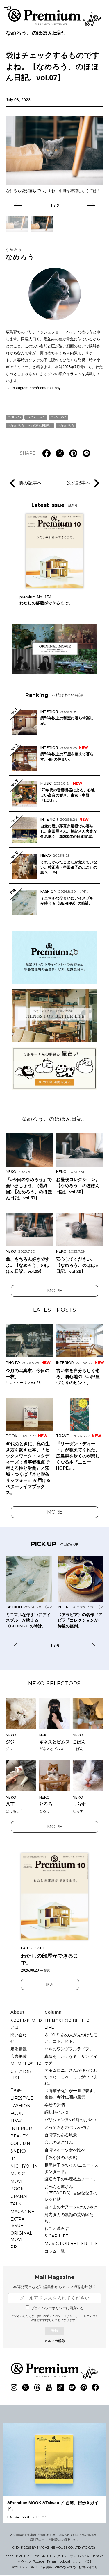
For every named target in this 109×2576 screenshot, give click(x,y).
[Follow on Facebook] (95, 2387)
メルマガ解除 (55, 2341)
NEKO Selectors (54, 1684)
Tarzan (52, 2561)
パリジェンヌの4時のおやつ (70, 2120)
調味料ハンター (59, 2112)
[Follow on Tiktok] (60, 2387)
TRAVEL (19, 2121)
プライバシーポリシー (60, 2316)
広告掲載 (19, 2056)
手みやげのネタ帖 (61, 2158)
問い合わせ (19, 2038)
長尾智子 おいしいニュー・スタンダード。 (72, 2168)
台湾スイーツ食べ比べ (65, 2150)
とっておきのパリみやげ (67, 2127)
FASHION (20, 2106)
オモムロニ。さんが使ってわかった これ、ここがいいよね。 (71, 2077)
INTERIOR (21, 2128)
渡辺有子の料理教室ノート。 (71, 2179)
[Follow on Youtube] (49, 2387)
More (55, 1291)
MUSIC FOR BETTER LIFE (71, 2244)
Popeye (39, 2561)
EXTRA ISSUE (17, 2222)
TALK (16, 2204)
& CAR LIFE (56, 2236)
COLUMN (37, 417)
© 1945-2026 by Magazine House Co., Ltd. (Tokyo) (54, 2548)
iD (13, 2159)
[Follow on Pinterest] (84, 2387)
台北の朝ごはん (59, 2142)
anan (10, 2556)
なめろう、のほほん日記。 (37, 33)
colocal (65, 2561)
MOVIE (18, 2181)
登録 (55, 2331)
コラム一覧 (55, 2251)
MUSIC (18, 2174)
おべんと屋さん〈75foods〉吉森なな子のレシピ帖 (71, 2193)
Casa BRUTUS (44, 2556)
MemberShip (26, 2064)
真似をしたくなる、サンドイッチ (71, 2060)
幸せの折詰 (55, 2105)
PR (14, 2247)
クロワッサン (67, 2556)
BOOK (17, 2189)
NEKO (16, 417)
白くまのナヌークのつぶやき (71, 2207)
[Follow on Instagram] (14, 2387)
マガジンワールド (24, 2567)
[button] (18, 205)
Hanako (97, 2556)
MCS (88, 2561)
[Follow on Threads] (37, 2387)
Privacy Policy (65, 2567)
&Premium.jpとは (26, 2024)
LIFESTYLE (22, 2098)
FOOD (17, 2113)
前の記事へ (30, 483)
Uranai (19, 2196)
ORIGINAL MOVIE (21, 2236)
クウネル (24, 2561)
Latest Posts (55, 1310)
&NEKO (60, 417)
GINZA (84, 2556)
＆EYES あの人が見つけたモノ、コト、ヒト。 (71, 2038)
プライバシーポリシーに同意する (57, 2308)
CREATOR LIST (21, 2075)
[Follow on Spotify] (72, 2387)
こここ (77, 2561)
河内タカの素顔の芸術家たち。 (69, 2218)
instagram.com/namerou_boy (36, 388)
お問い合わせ (88, 2567)
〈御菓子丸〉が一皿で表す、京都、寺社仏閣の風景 (71, 2094)
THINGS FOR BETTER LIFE (67, 2024)
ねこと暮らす (57, 2228)
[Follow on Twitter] (26, 2387)
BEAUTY (19, 2136)
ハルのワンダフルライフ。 (69, 2049)
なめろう (20, 254)
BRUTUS (23, 2556)
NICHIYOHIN (24, 2166)
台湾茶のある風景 (61, 2135)
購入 (50, 1984)
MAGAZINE (22, 2212)
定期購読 (19, 2049)
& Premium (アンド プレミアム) (55, 17)
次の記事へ (79, 483)
